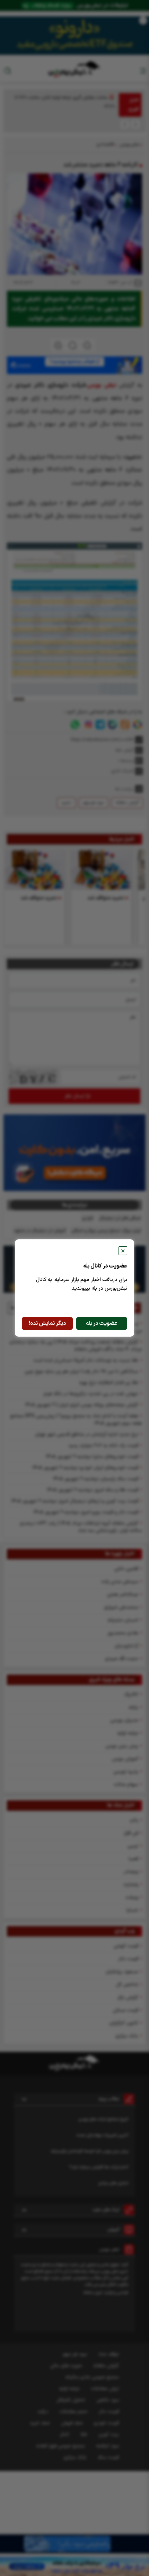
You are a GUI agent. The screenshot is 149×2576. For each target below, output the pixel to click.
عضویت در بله (102, 1323)
